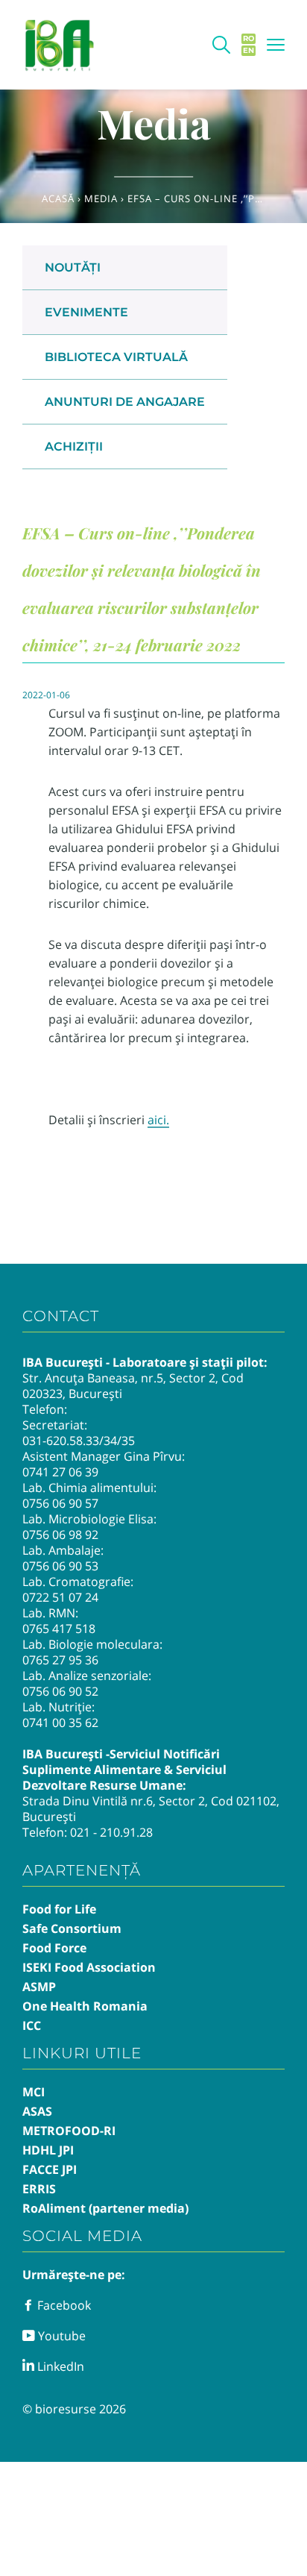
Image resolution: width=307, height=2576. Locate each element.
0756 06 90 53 (60, 1566)
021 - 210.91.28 (111, 1832)
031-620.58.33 (61, 1441)
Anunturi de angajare (125, 402)
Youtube (60, 2336)
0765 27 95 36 (60, 1660)
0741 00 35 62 (60, 1723)
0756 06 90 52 (60, 1691)
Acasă (58, 198)
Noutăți (73, 267)
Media (101, 198)
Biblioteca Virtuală (116, 357)
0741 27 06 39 (60, 1472)
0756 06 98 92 (60, 1535)
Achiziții (74, 446)
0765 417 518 (59, 1629)
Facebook (63, 2305)
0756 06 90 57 (60, 1503)
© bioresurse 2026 (74, 2409)
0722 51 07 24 (60, 1597)
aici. (158, 1120)
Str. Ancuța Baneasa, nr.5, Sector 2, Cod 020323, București (133, 1386)
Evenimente (86, 312)
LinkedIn (59, 2366)
